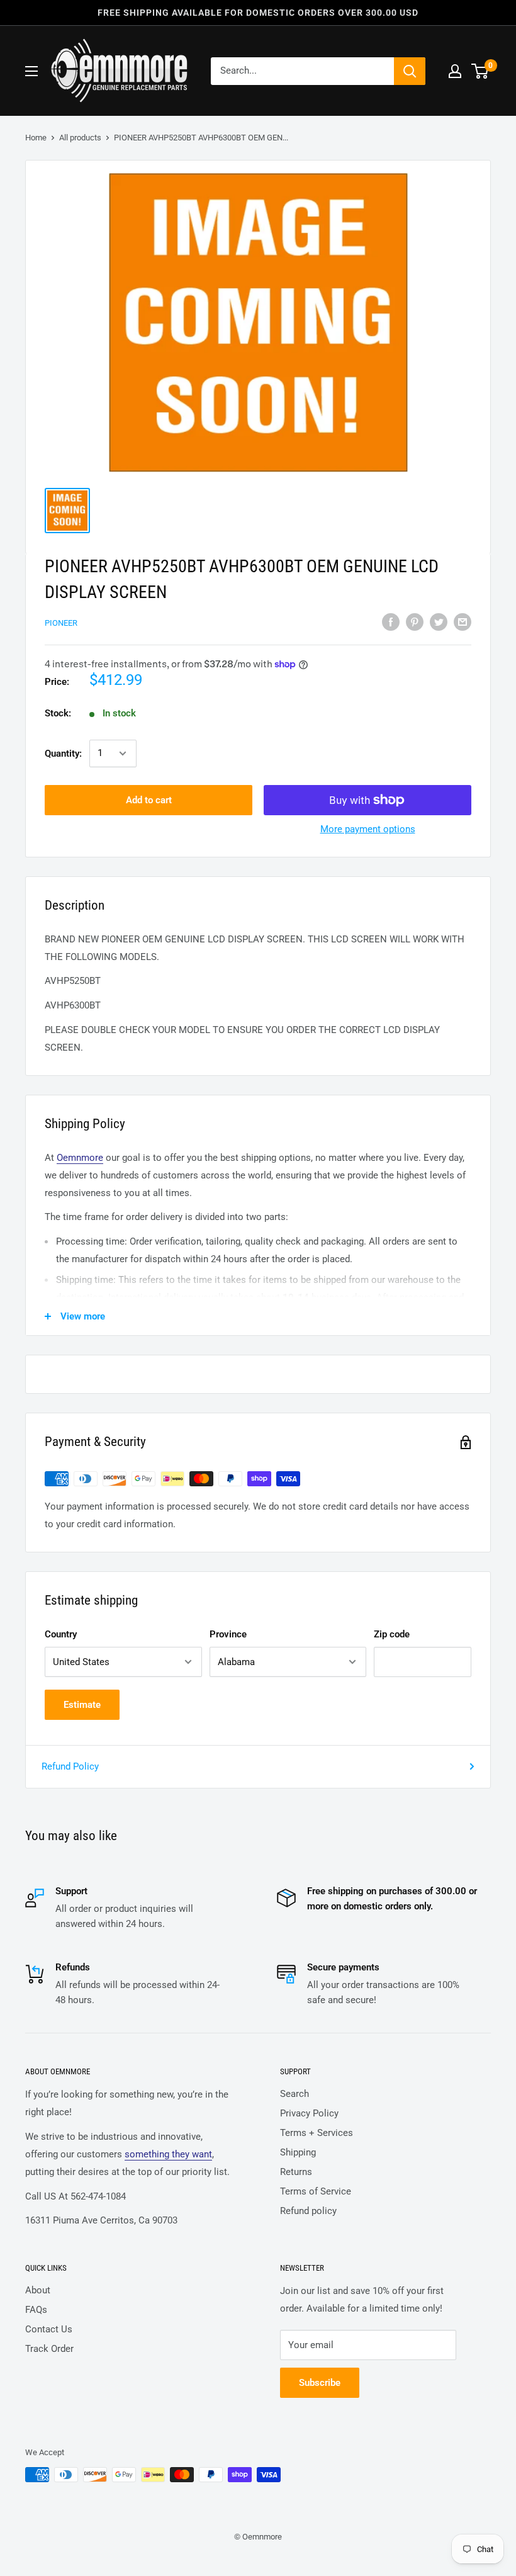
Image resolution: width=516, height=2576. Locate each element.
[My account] (455, 71)
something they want (168, 2154)
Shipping (298, 2152)
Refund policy (308, 2211)
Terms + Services (317, 2133)
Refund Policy (70, 1766)
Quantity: (63, 754)
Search (294, 2094)
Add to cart (149, 800)
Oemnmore (80, 1158)
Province (228, 1634)
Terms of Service (316, 2191)
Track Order (49, 2349)
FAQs (36, 2310)
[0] (480, 71)
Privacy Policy (309, 2113)
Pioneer (61, 623)
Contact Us (49, 2329)
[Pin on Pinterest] (415, 622)
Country (61, 1634)
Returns (296, 2172)
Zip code (392, 1634)
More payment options (368, 829)
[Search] (410, 71)
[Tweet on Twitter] (439, 622)
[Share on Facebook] (391, 622)
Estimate (82, 1705)
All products (80, 138)
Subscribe (320, 2383)
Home (36, 138)
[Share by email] (463, 622)
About (38, 2290)
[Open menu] (31, 71)
